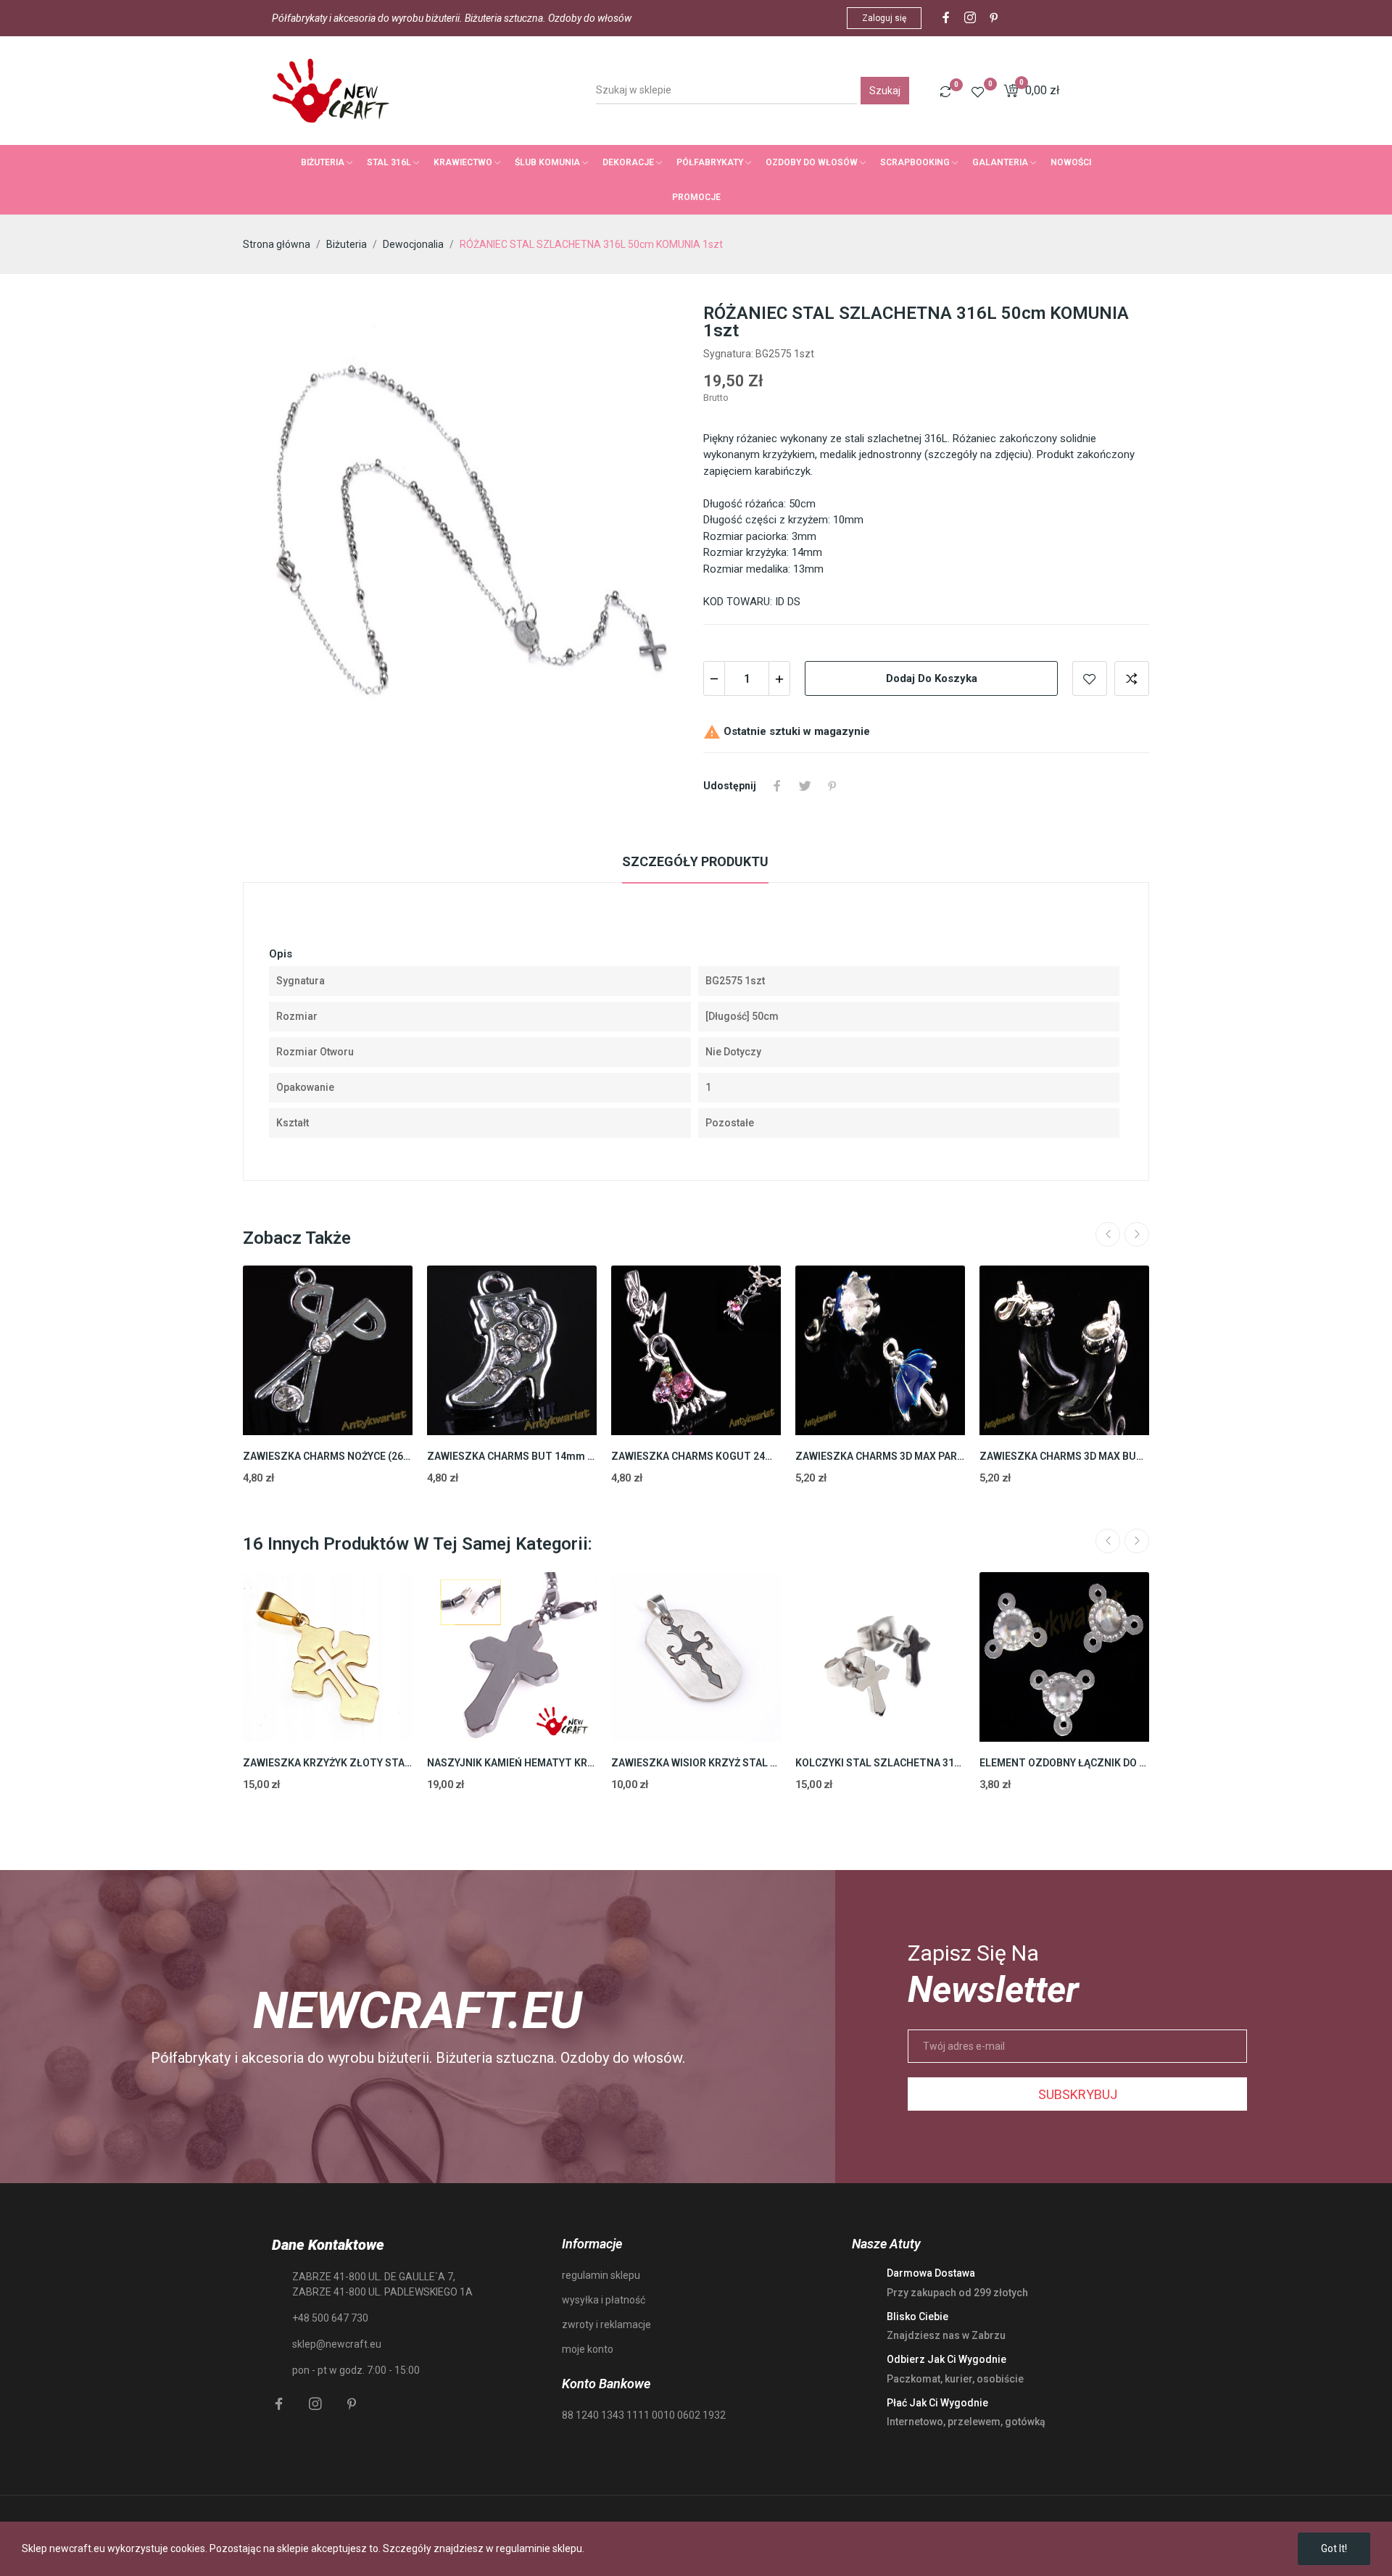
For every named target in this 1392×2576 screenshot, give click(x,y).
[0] (945, 91)
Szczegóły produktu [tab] (695, 861)
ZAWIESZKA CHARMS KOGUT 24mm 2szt (696, 1456)
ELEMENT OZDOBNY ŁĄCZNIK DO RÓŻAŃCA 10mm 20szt (1064, 1763)
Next (1137, 1234)
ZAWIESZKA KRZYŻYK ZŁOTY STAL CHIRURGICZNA (328, 1763)
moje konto (588, 2349)
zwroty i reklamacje (606, 2324)
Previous (1108, 1234)
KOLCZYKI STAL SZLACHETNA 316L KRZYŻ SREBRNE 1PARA (880, 1763)
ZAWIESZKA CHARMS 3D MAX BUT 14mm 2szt (1064, 1456)
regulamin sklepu (601, 2275)
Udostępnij (777, 786)
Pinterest (832, 786)
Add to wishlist (1090, 678)
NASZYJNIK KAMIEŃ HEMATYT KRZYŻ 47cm (512, 1763)
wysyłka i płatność (604, 2300)
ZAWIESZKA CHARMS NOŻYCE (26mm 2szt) (328, 1456)
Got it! (1334, 2548)
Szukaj (885, 91)
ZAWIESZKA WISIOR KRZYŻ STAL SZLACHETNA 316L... (696, 1763)
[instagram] (970, 18)
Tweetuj (805, 786)
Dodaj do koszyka (932, 678)
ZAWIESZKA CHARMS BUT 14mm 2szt (512, 1456)
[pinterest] (994, 18)
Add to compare (1132, 678)
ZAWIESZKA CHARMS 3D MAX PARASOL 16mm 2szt (880, 1456)
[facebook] (946, 18)
